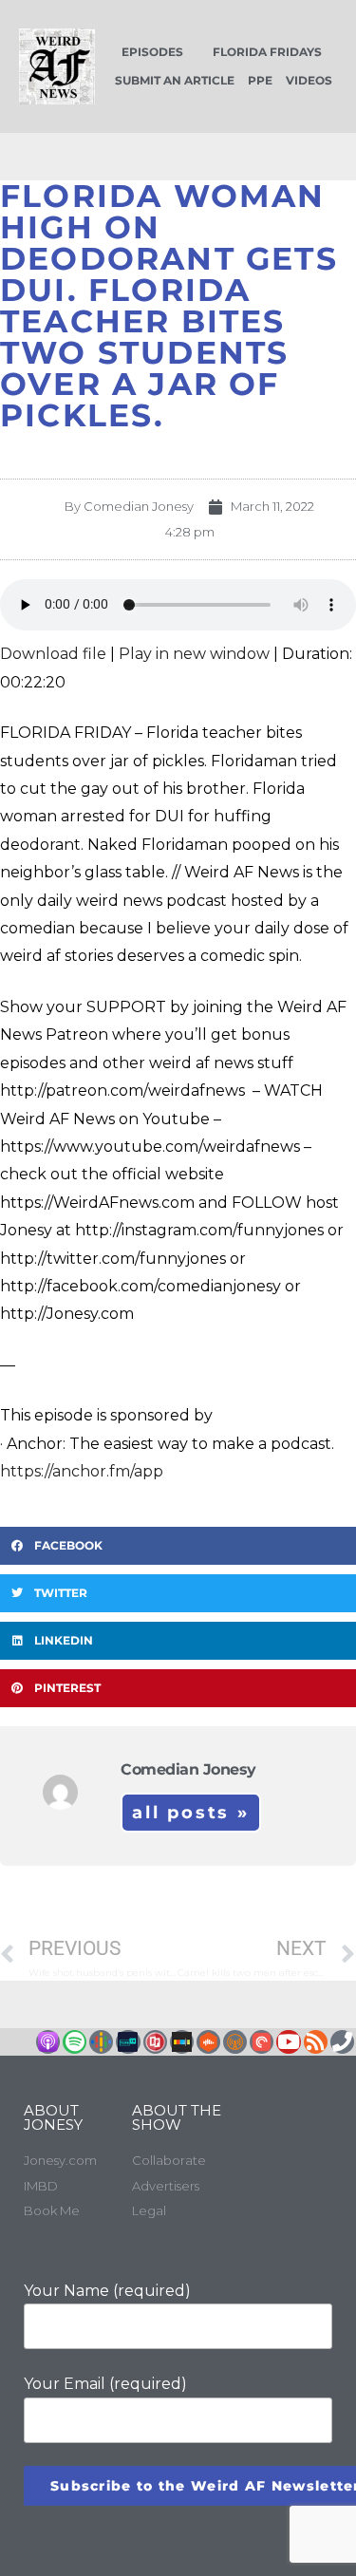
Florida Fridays (267, 52)
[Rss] (316, 2042)
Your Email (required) (105, 2384)
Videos (309, 80)
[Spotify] (75, 2042)
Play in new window (194, 654)
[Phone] (342, 2042)
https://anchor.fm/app (82, 1471)
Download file (53, 654)
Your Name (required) (107, 2291)
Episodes (152, 52)
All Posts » (191, 1813)
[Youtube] (288, 2042)
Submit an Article (175, 80)
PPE (260, 80)
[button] (178, 1546)
